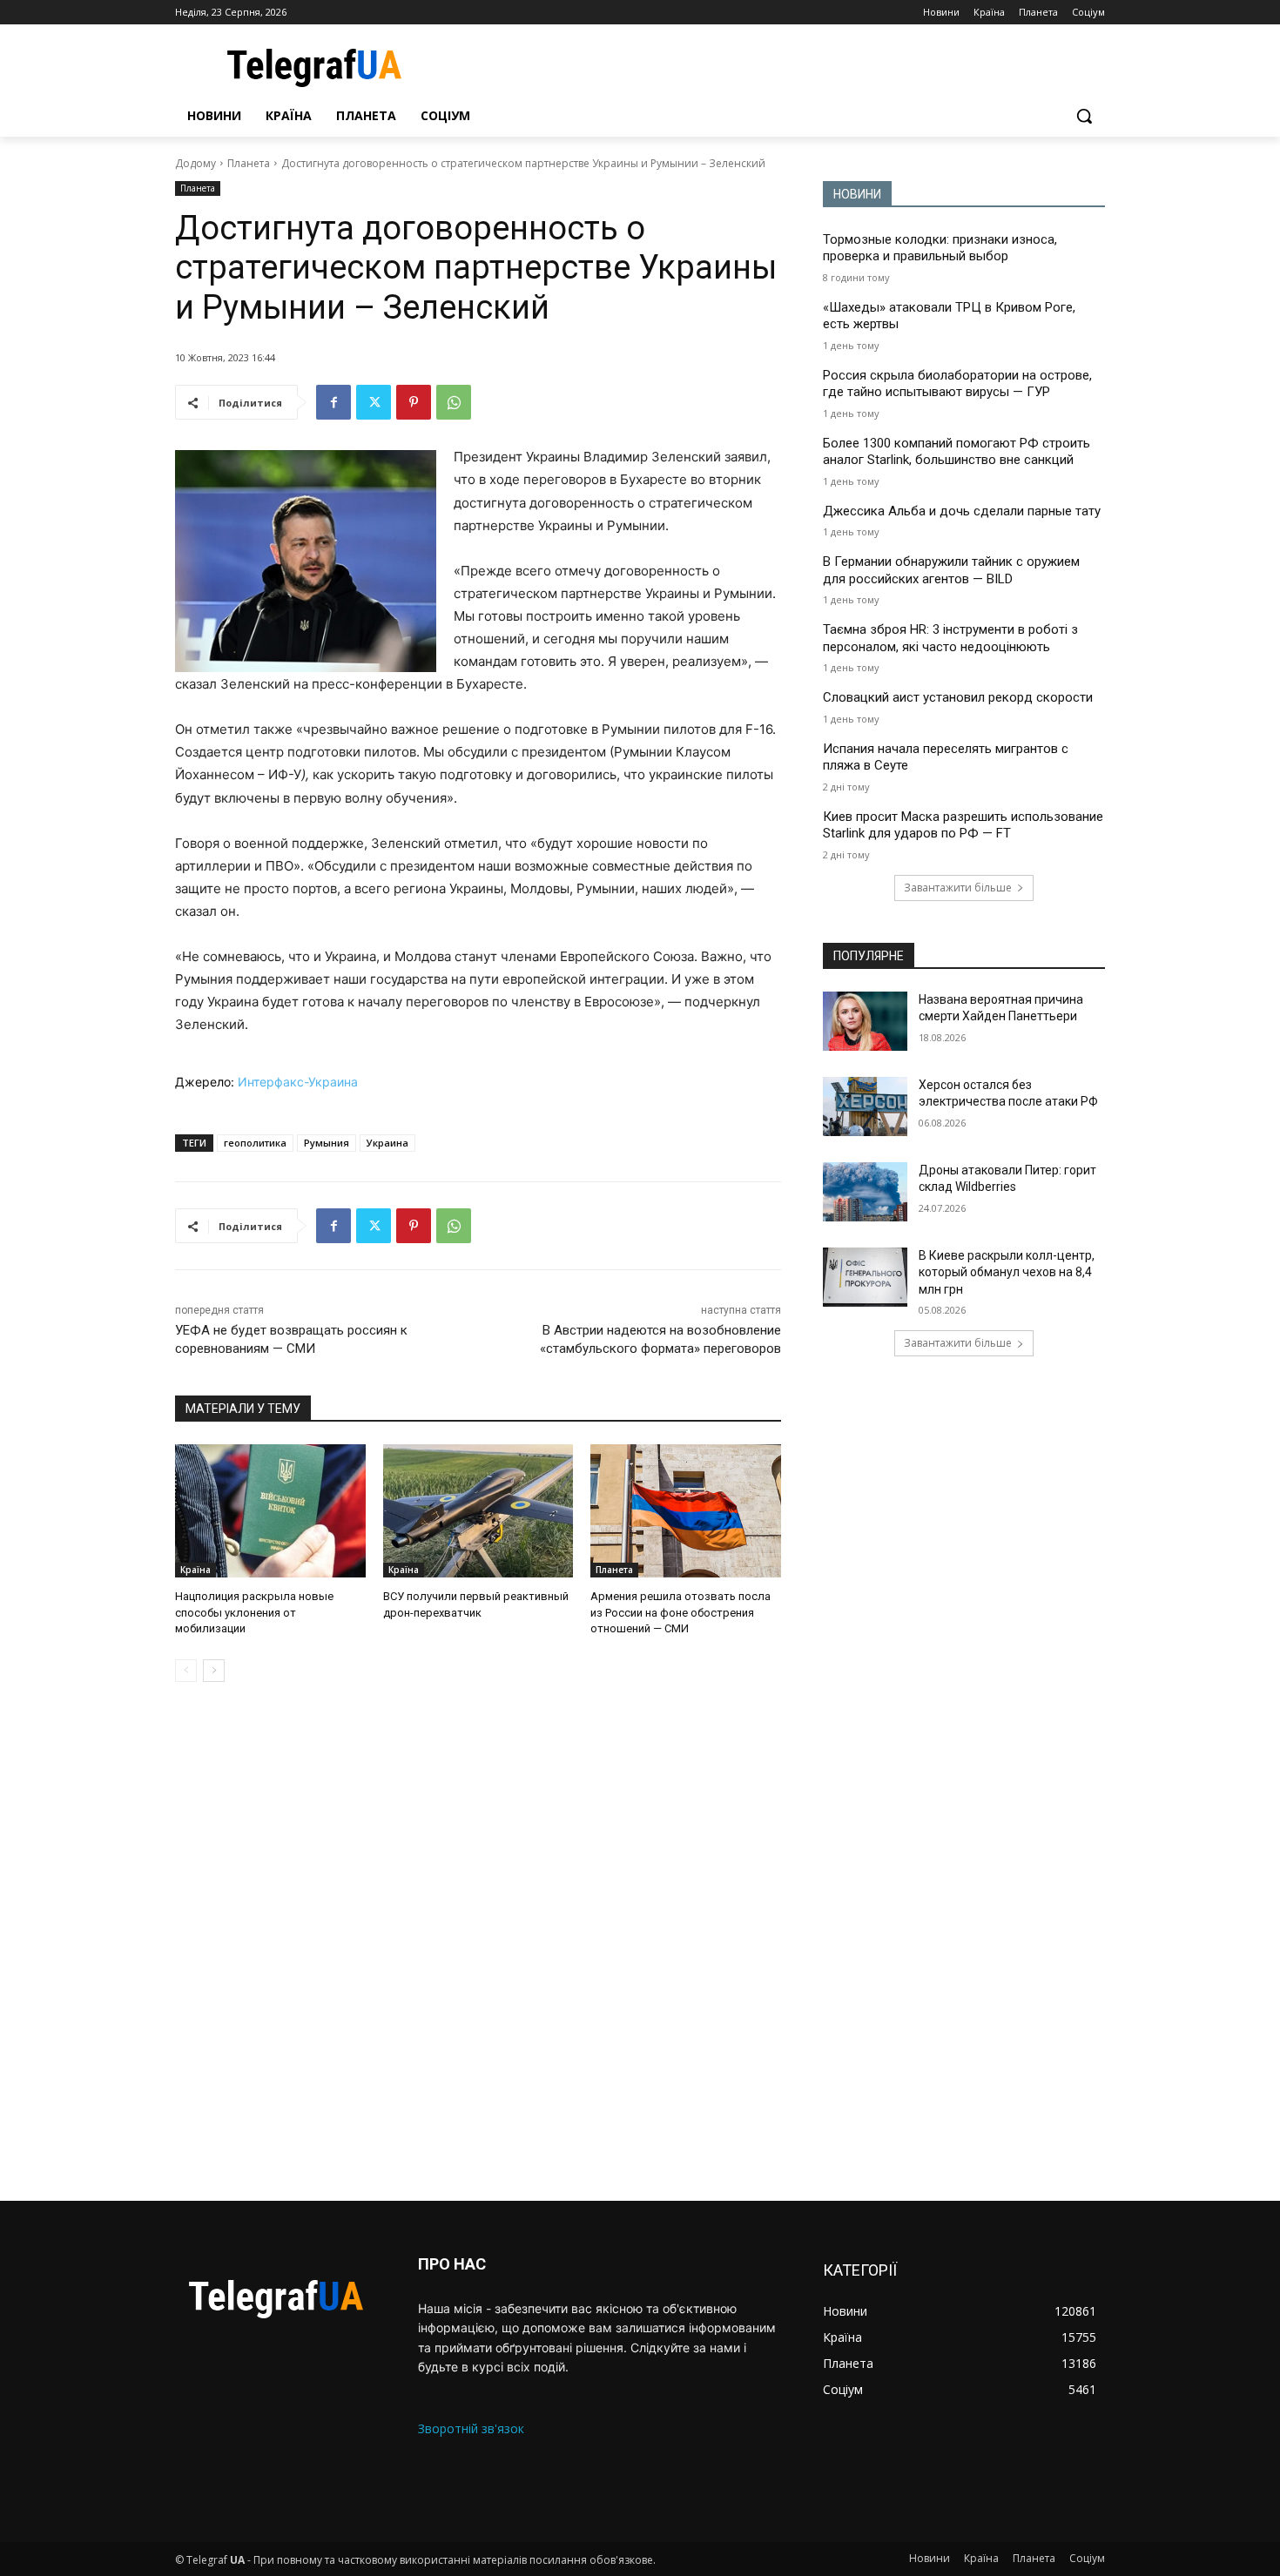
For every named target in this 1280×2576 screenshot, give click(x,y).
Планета (249, 163)
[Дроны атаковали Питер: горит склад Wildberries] (865, 1192)
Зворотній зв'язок (471, 2428)
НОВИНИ (857, 194)
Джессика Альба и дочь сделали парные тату (962, 511)
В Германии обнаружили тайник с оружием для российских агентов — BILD (951, 570)
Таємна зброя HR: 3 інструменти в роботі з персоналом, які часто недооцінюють (950, 638)
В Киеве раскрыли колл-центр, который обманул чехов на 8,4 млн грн (1007, 1272)
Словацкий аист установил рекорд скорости (958, 697)
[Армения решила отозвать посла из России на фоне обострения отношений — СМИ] (686, 1511)
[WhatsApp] (454, 402)
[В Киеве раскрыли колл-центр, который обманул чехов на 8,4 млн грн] (865, 1277)
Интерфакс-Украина (298, 1082)
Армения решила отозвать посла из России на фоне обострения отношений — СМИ (680, 1612)
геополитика (255, 1143)
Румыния (327, 1143)
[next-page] (214, 1671)
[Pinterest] (414, 402)
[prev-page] (186, 1671)
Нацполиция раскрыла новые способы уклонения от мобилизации (254, 1612)
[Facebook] (333, 402)
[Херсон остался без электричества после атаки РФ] (865, 1106)
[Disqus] (478, 1941)
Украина (387, 1143)
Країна (195, 1570)
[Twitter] (374, 402)
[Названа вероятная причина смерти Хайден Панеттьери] (865, 1021)
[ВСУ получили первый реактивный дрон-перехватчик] (478, 1511)
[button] (1084, 116)
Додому (195, 163)
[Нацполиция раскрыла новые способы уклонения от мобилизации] (270, 1511)
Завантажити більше (958, 888)
